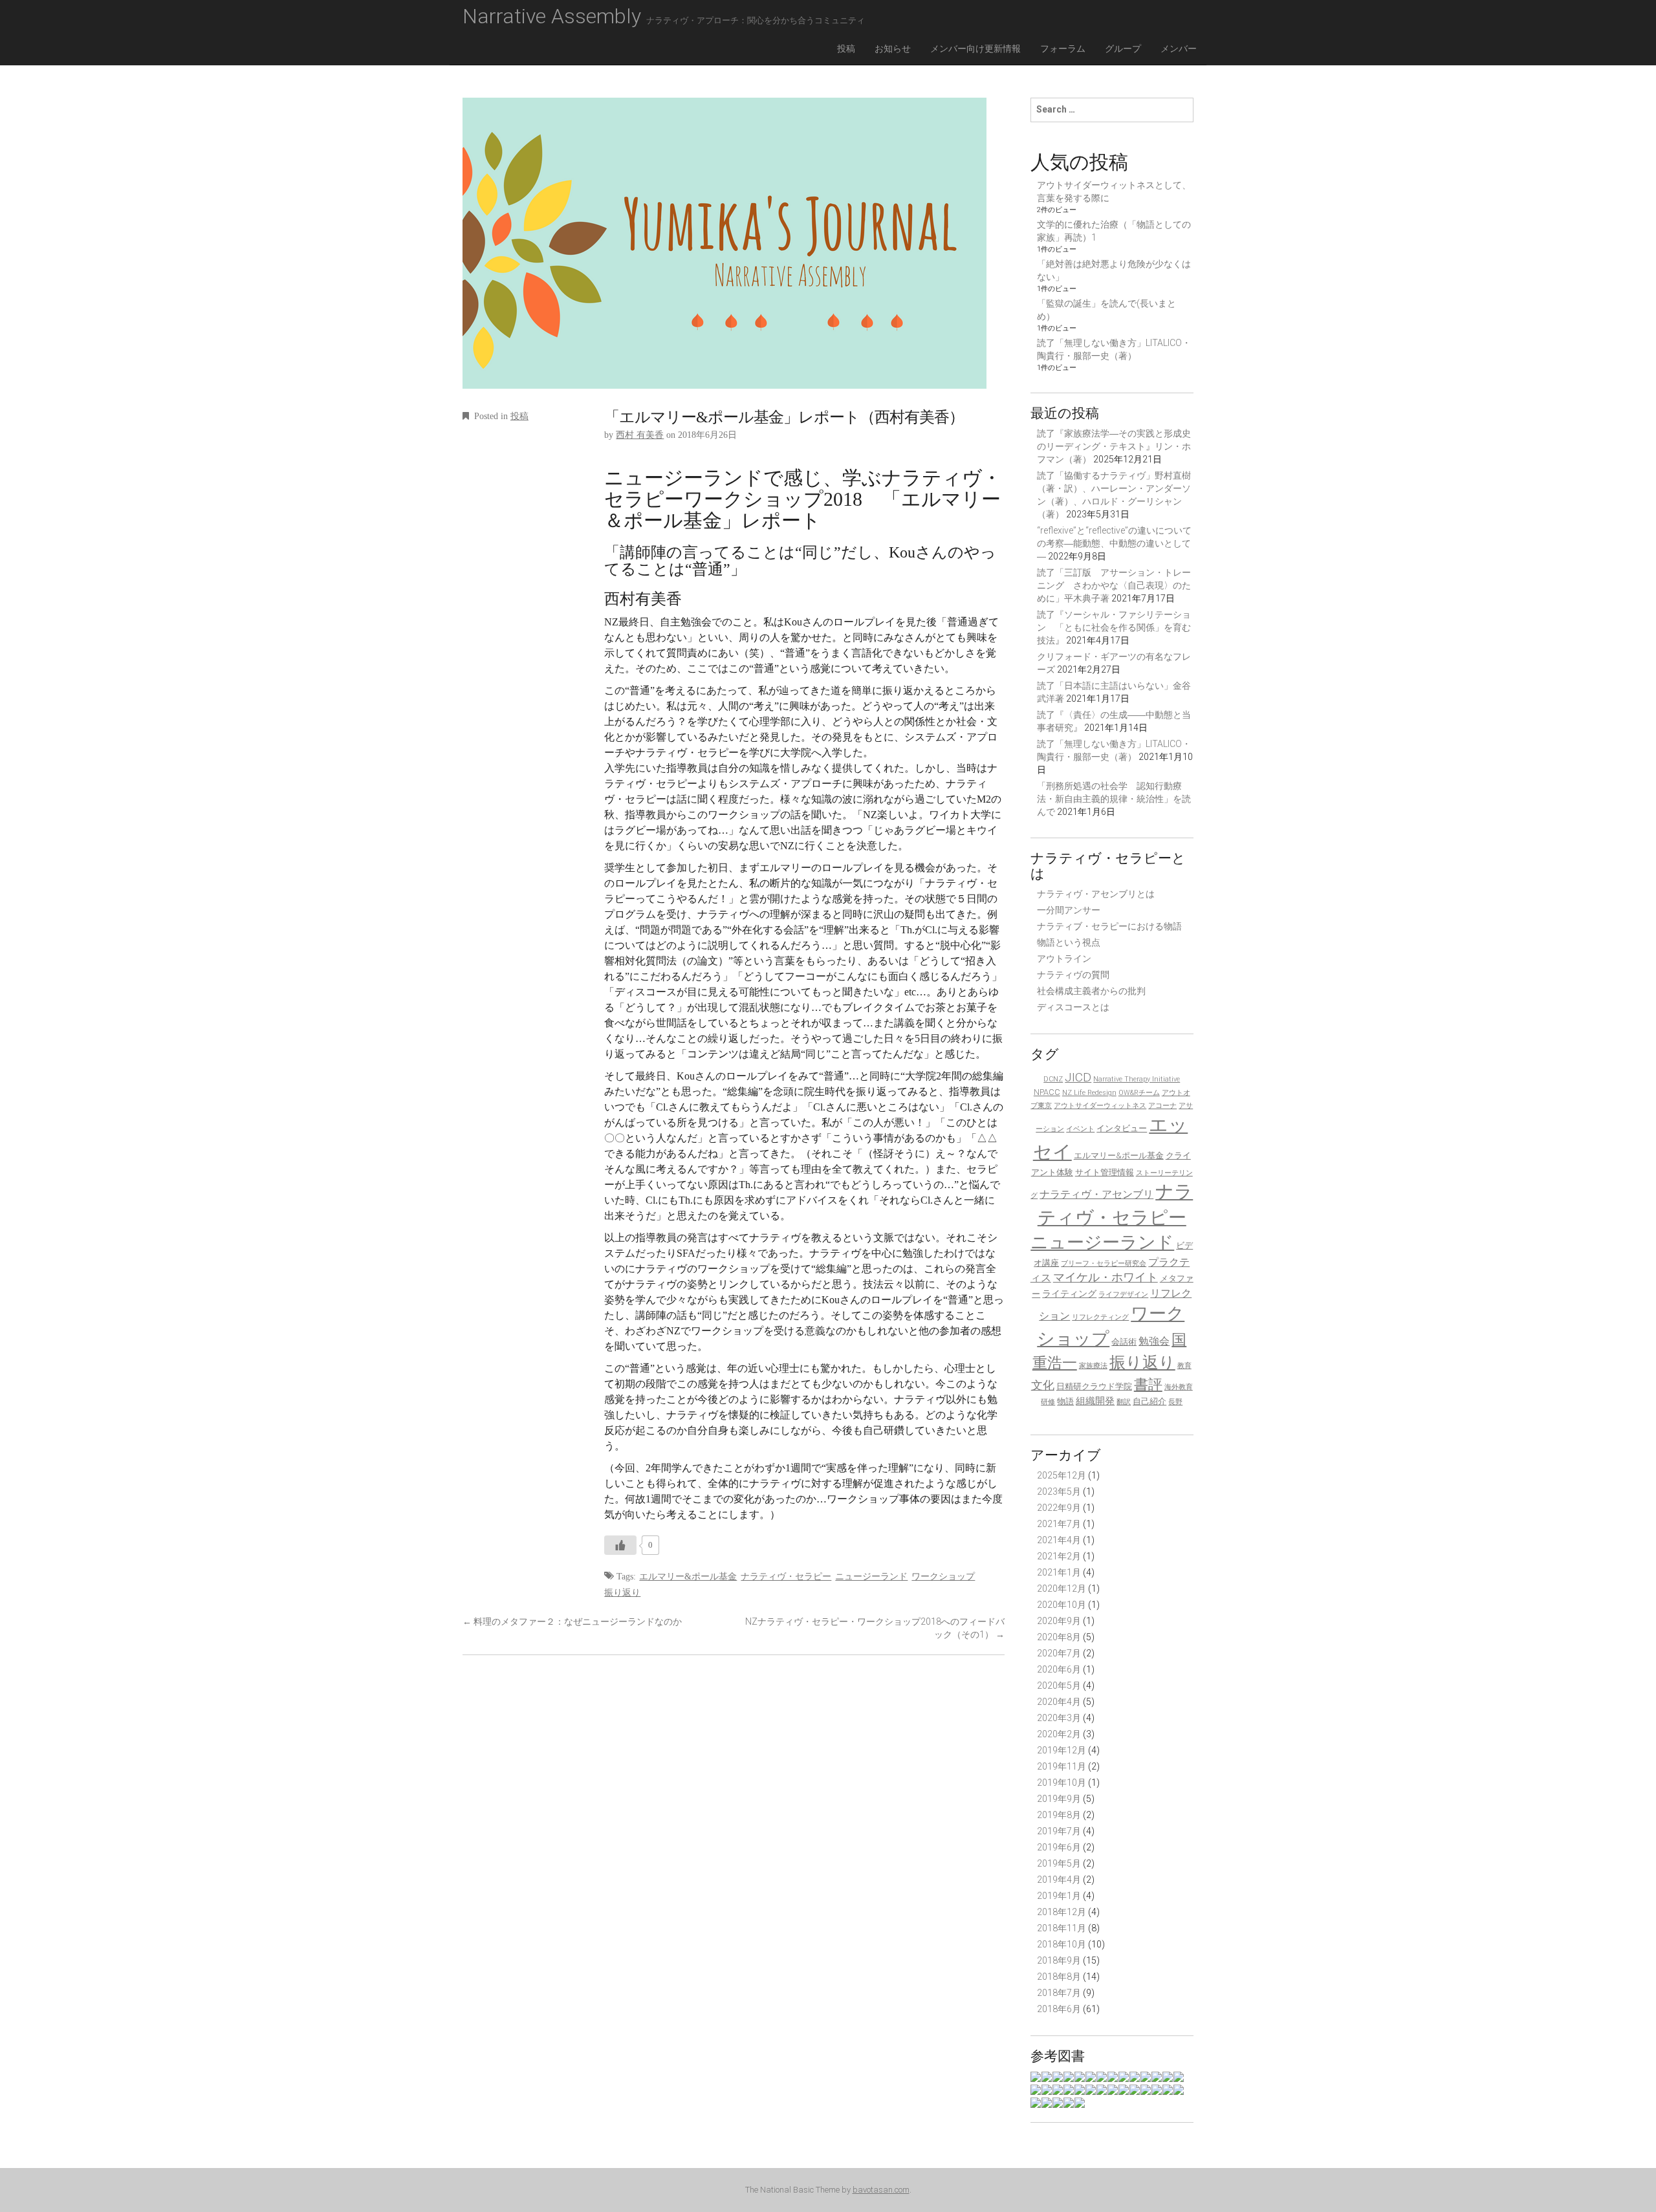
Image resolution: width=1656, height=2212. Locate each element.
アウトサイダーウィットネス (1100, 1106)
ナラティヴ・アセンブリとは (1096, 894)
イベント (1080, 1129)
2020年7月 (1059, 1653)
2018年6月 (1059, 2009)
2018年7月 (1059, 1993)
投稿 (846, 49)
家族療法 (1093, 1366)
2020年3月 (1059, 1718)
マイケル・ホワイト (1106, 1277)
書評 (1148, 1384)
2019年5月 (1059, 1863)
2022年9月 (1059, 1508)
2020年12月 (1062, 1589)
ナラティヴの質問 (1073, 975)
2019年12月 (1062, 1750)
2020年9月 (1059, 1621)
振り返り (622, 1593)
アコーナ (1162, 1106)
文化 (1043, 1385)
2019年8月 (1059, 1815)
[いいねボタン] (620, 1545)
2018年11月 (1062, 1928)
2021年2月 (1059, 1556)
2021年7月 (1059, 1524)
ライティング (1069, 1294)
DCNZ (1053, 1079)
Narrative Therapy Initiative (1137, 1079)
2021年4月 (1059, 1540)
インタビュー (1122, 1128)
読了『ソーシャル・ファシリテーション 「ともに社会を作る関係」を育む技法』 (1114, 627)
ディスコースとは (1073, 1007)
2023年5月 (1059, 1491)
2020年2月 (1059, 1734)
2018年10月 (1062, 1944)
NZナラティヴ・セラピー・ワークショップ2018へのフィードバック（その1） (875, 1628)
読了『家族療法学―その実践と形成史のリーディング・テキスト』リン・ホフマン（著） (1114, 446)
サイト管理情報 (1105, 1172)
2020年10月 (1062, 1605)
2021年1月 (1059, 1572)
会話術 (1124, 1342)
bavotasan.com (881, 2190)
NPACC (1047, 1092)
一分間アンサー (1069, 910)
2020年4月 (1059, 1702)
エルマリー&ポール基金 (688, 1577)
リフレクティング (1100, 1317)
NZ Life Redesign (1089, 1093)
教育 (1184, 1366)
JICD (1078, 1077)
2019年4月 (1059, 1880)
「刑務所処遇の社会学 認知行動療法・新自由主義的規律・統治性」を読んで (1114, 799)
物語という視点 (1069, 942)
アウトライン (1064, 959)
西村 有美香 (640, 435)
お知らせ (893, 49)
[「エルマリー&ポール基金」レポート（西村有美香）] (724, 252)
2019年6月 (1059, 1847)
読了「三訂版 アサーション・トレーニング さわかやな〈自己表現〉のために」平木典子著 (1114, 585)
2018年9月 (1059, 1960)
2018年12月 (1062, 1912)
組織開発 (1095, 1401)
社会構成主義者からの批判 (1091, 991)
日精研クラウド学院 (1094, 1386)
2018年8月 (1059, 1977)
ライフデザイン (1123, 1295)
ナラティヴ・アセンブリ (1096, 1194)
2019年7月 (1059, 1831)
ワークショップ (943, 1577)
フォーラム (1063, 49)
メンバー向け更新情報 (975, 49)
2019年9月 (1059, 1799)
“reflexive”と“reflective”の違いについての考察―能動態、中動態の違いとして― (1114, 543)
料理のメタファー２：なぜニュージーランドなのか (572, 1621)
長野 (1175, 1402)
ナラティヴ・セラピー (786, 1577)
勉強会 (1154, 1341)
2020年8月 (1059, 1637)
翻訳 (1124, 1402)
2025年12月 (1062, 1475)
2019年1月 (1059, 1896)
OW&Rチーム (1139, 1093)
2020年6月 (1059, 1669)
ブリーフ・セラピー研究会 (1104, 1263)
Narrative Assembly (664, 16)
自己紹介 (1149, 1401)
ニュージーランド (871, 1577)
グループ (1123, 49)
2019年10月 (1062, 1783)
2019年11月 (1062, 1766)
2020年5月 (1059, 1686)
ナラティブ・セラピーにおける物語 (1109, 926)
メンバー (1179, 49)
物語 (1065, 1401)
